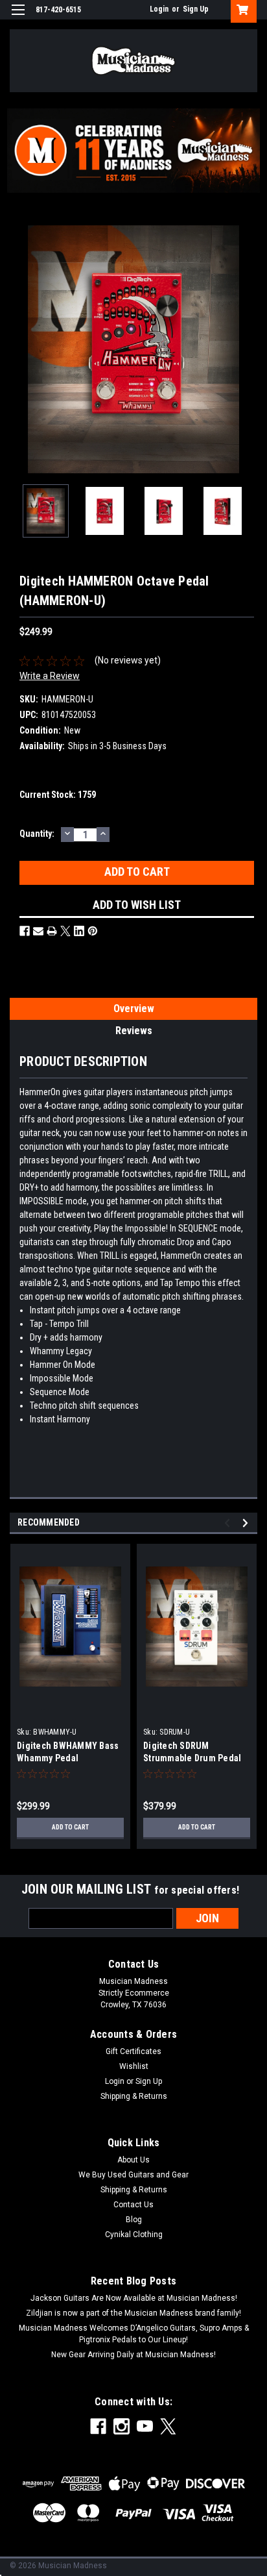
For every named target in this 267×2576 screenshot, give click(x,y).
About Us (133, 2160)
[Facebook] (25, 931)
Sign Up (196, 9)
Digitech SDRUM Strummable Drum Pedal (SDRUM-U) (192, 1758)
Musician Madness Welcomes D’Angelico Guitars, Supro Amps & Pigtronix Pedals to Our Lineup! (134, 2334)
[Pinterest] (93, 931)
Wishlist (134, 2066)
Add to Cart (70, 1827)
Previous (19, 349)
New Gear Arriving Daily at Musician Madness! (133, 2355)
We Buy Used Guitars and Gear (133, 2175)
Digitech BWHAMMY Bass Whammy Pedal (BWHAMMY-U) (68, 1758)
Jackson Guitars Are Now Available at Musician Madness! (134, 2298)
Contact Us (133, 2205)
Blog (134, 2220)
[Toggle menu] (18, 18)
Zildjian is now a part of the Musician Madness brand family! (133, 2313)
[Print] (52, 931)
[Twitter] (65, 931)
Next (248, 349)
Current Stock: (58, 795)
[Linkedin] (79, 931)
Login (159, 9)
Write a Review (50, 676)
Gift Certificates (133, 2051)
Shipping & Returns (134, 2096)
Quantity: (37, 834)
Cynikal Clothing (134, 2235)
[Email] (38, 931)
